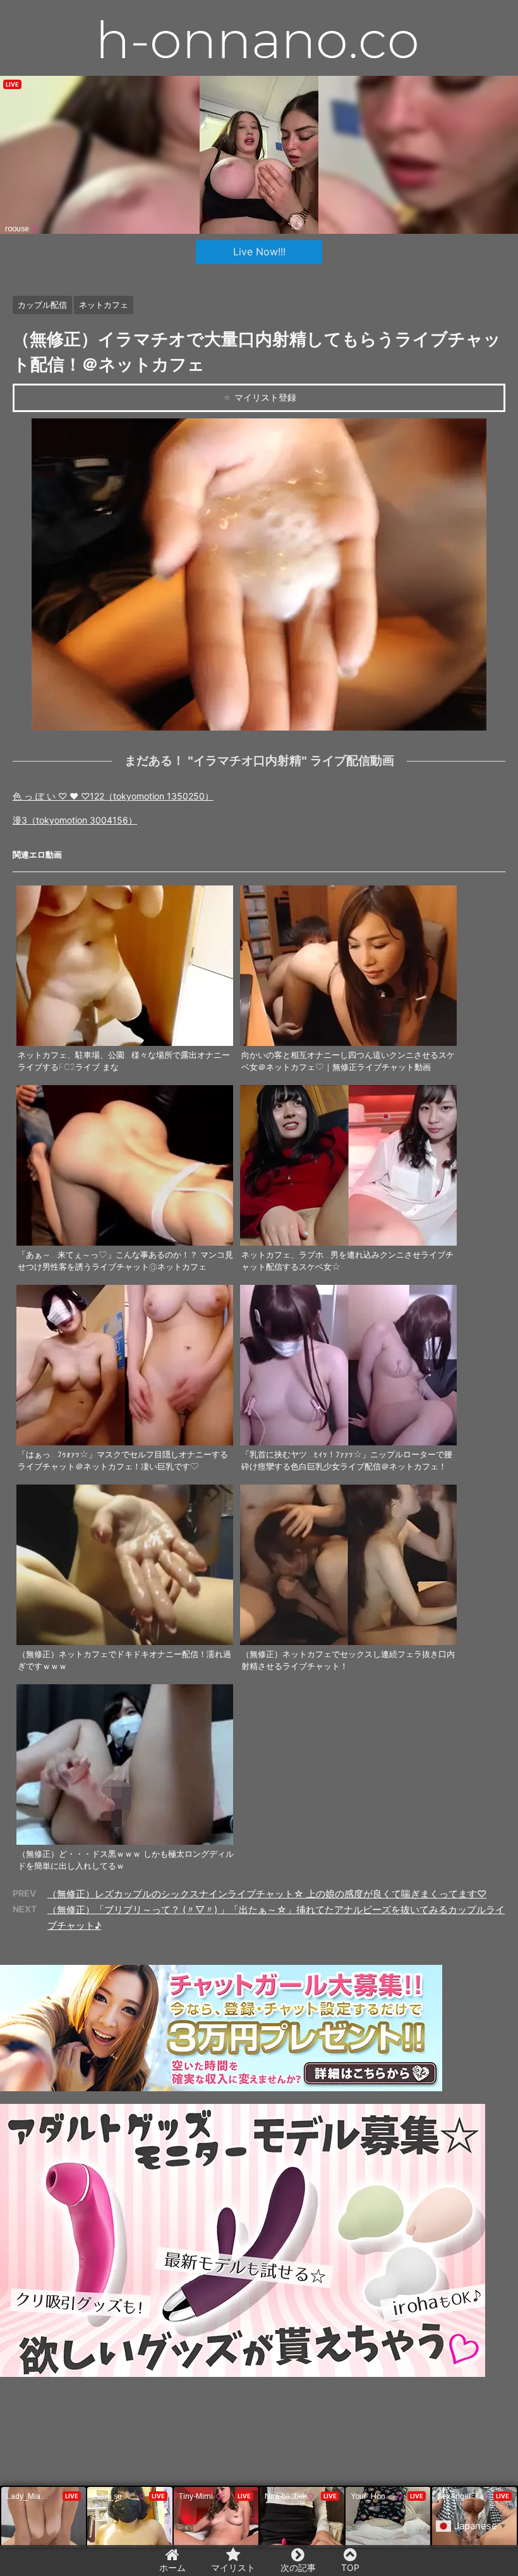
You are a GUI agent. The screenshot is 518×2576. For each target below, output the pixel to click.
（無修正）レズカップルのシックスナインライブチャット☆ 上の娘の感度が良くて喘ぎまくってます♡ (267, 1894)
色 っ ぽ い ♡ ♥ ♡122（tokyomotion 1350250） (113, 796)
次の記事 (298, 2567)
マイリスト (233, 2567)
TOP (350, 2567)
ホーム (172, 2567)
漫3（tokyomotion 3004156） (75, 820)
